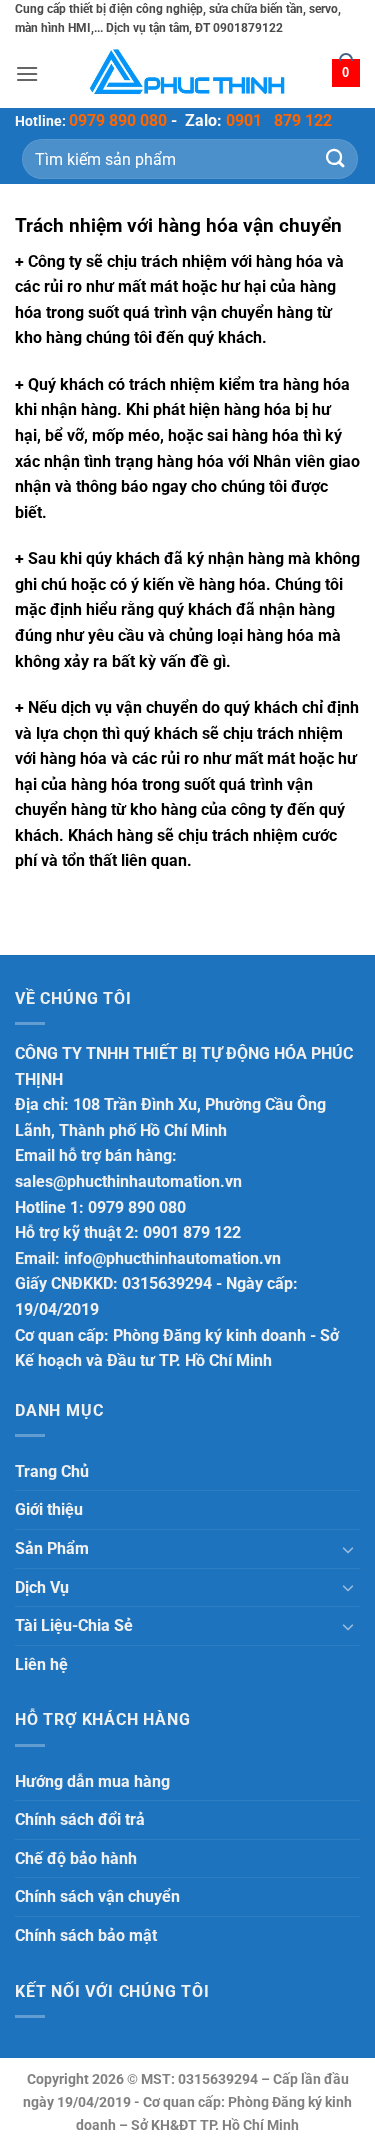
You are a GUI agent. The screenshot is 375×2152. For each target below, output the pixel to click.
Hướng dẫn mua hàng (92, 1781)
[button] (27, 73)
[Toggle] (348, 1549)
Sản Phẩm (52, 1548)
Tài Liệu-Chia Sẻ (74, 1625)
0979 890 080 (118, 120)
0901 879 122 (279, 120)
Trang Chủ (52, 1471)
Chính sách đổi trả (80, 1819)
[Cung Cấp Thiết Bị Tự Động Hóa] (188, 73)
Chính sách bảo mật (86, 1935)
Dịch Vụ (42, 1587)
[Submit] (336, 158)
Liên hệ (41, 1664)
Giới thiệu (49, 1509)
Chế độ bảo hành (76, 1858)
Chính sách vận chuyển (97, 1896)
